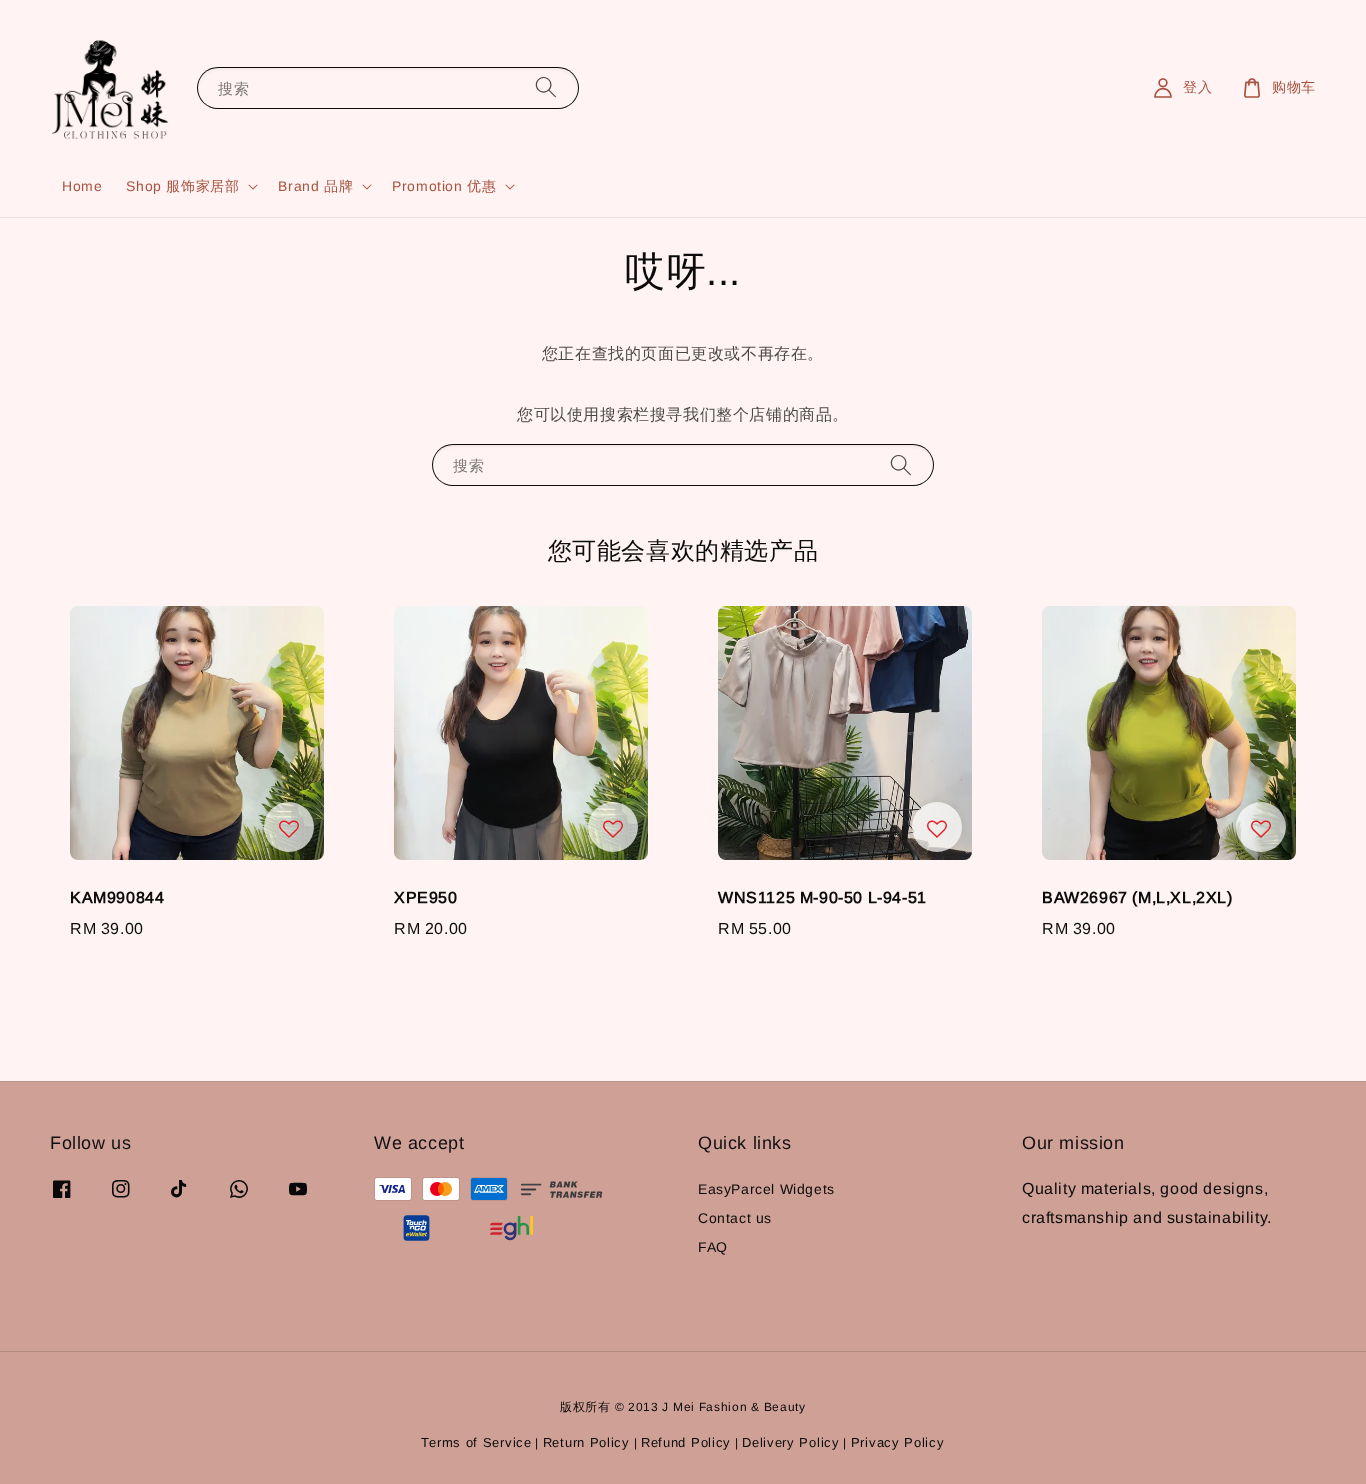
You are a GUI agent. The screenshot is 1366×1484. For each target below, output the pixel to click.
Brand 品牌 (315, 186)
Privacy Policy (898, 1442)
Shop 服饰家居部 (182, 186)
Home (82, 186)
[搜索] (546, 87)
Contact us (735, 1218)
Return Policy (586, 1442)
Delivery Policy (791, 1442)
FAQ (713, 1247)
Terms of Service (476, 1442)
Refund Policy (686, 1442)
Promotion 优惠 (444, 186)
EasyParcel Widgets (766, 1189)
